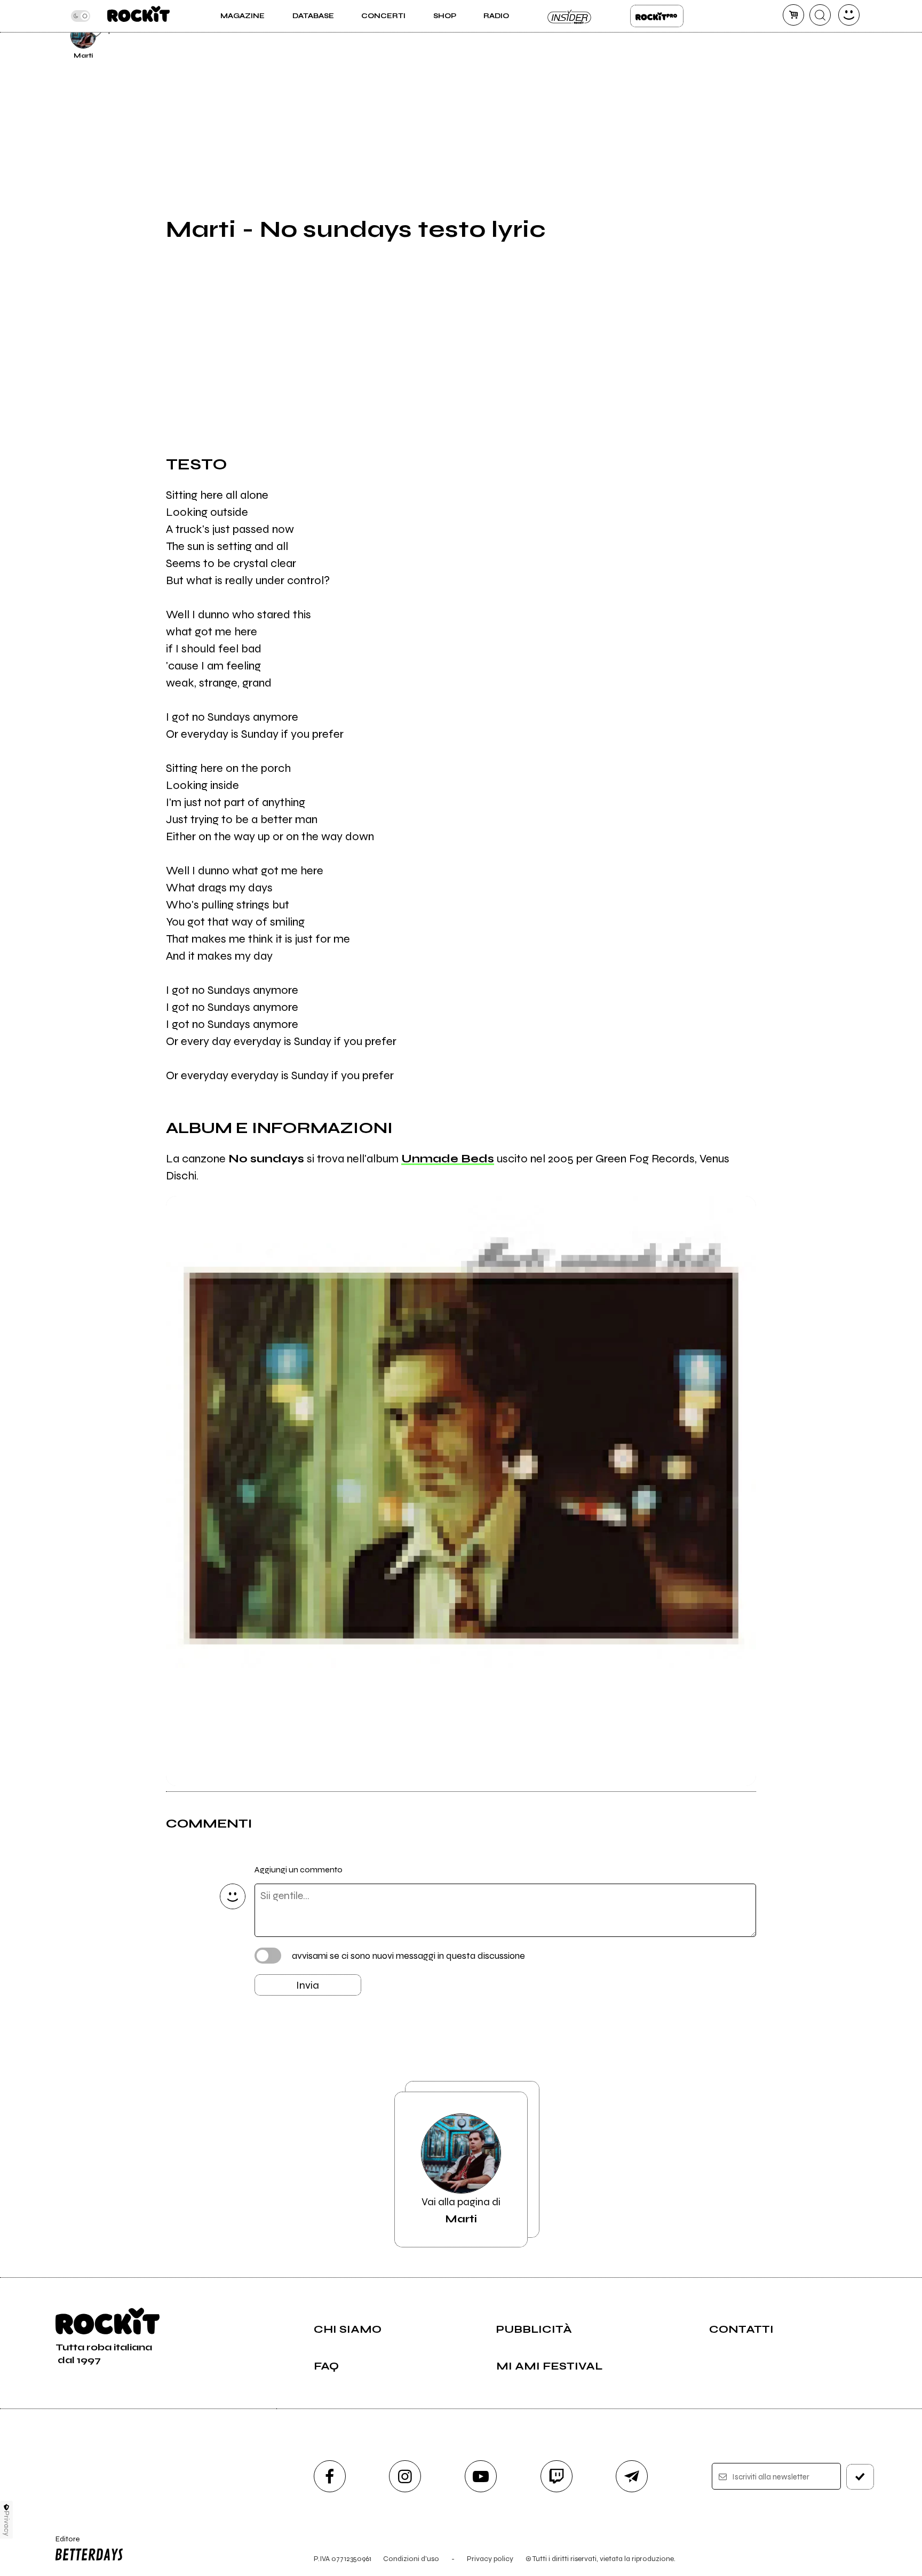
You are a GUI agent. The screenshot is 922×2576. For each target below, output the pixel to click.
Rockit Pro (657, 16)
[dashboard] (849, 15)
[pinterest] (782, 34)
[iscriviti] (860, 2477)
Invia (308, 1985)
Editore (62, 2543)
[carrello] (793, 15)
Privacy (7, 2523)
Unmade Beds (448, 1159)
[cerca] (820, 15)
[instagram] (405, 2476)
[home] (138, 16)
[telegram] (632, 2476)
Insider (570, 16)
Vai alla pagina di (461, 2210)
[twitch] (557, 2476)
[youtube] (481, 2476)
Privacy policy (490, 2559)
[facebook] (330, 2476)
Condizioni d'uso (411, 2559)
